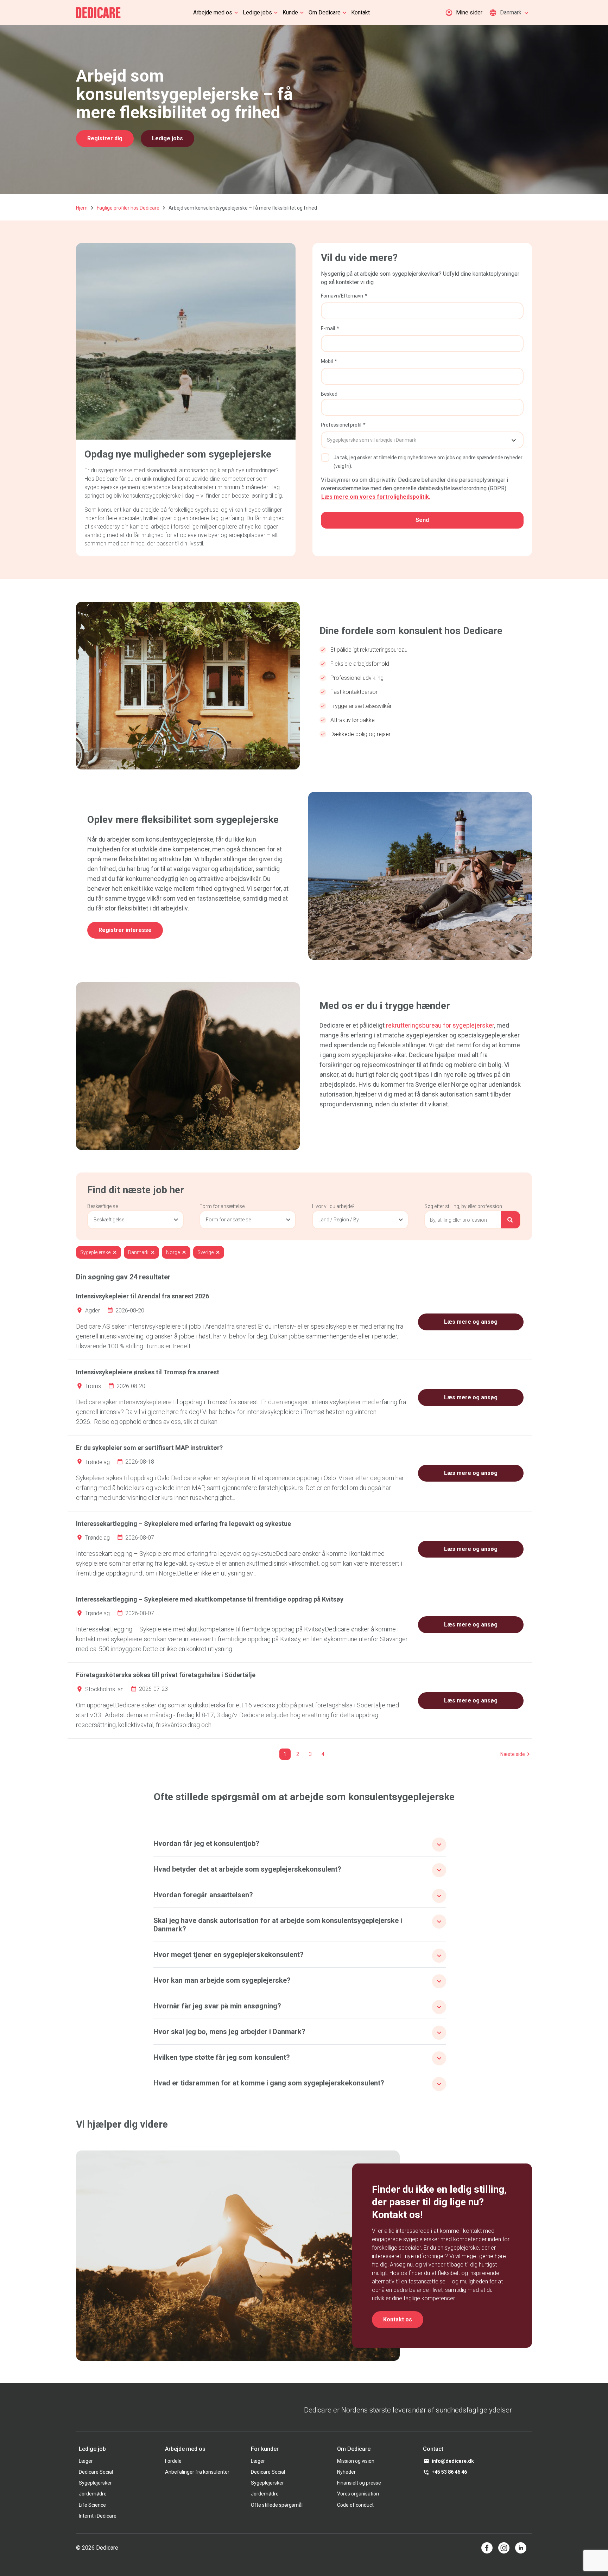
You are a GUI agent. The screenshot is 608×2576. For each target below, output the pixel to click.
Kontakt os (398, 2319)
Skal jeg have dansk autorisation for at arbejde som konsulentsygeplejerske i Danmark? (278, 1925)
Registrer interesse (125, 930)
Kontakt (360, 12)
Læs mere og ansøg (471, 1322)
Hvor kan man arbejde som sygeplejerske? (222, 1980)
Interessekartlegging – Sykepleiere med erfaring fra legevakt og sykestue (183, 1524)
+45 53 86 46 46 (449, 2472)
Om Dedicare (325, 12)
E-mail (328, 328)
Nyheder (346, 2472)
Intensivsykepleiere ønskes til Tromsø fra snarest (148, 1372)
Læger (86, 2461)
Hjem (82, 208)
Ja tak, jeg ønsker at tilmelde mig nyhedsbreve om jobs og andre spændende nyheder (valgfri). (428, 462)
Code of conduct (355, 2505)
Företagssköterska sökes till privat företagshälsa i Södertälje (166, 1675)
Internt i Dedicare (98, 2516)
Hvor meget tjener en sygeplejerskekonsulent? (229, 1955)
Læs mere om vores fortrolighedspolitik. (376, 497)
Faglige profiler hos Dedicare (128, 208)
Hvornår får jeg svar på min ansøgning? (217, 2006)
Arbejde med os (213, 12)
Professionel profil (341, 425)
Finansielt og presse (359, 2483)
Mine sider (469, 12)
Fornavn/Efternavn (342, 296)
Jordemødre (93, 2494)
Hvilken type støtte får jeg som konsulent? (222, 2057)
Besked (329, 394)
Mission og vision (356, 2461)
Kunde (290, 12)
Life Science (92, 2505)
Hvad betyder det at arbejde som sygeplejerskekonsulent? (247, 1869)
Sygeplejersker (95, 2483)
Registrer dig (105, 138)
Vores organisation (358, 2494)
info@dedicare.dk (453, 2461)
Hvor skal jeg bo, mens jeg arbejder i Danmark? (229, 2032)
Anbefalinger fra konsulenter (197, 2472)
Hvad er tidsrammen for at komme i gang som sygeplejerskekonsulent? (269, 2083)
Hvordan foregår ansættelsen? (203, 1895)
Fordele (173, 2461)
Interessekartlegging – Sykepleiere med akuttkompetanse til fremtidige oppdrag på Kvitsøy (210, 1599)
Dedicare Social (96, 2472)
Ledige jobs (257, 12)
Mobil (327, 361)
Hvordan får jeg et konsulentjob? (206, 1843)
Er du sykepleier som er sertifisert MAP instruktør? (149, 1448)
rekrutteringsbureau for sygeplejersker (440, 1025)
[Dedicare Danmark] (98, 13)
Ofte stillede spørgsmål (277, 2505)
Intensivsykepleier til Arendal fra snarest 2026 (142, 1296)
